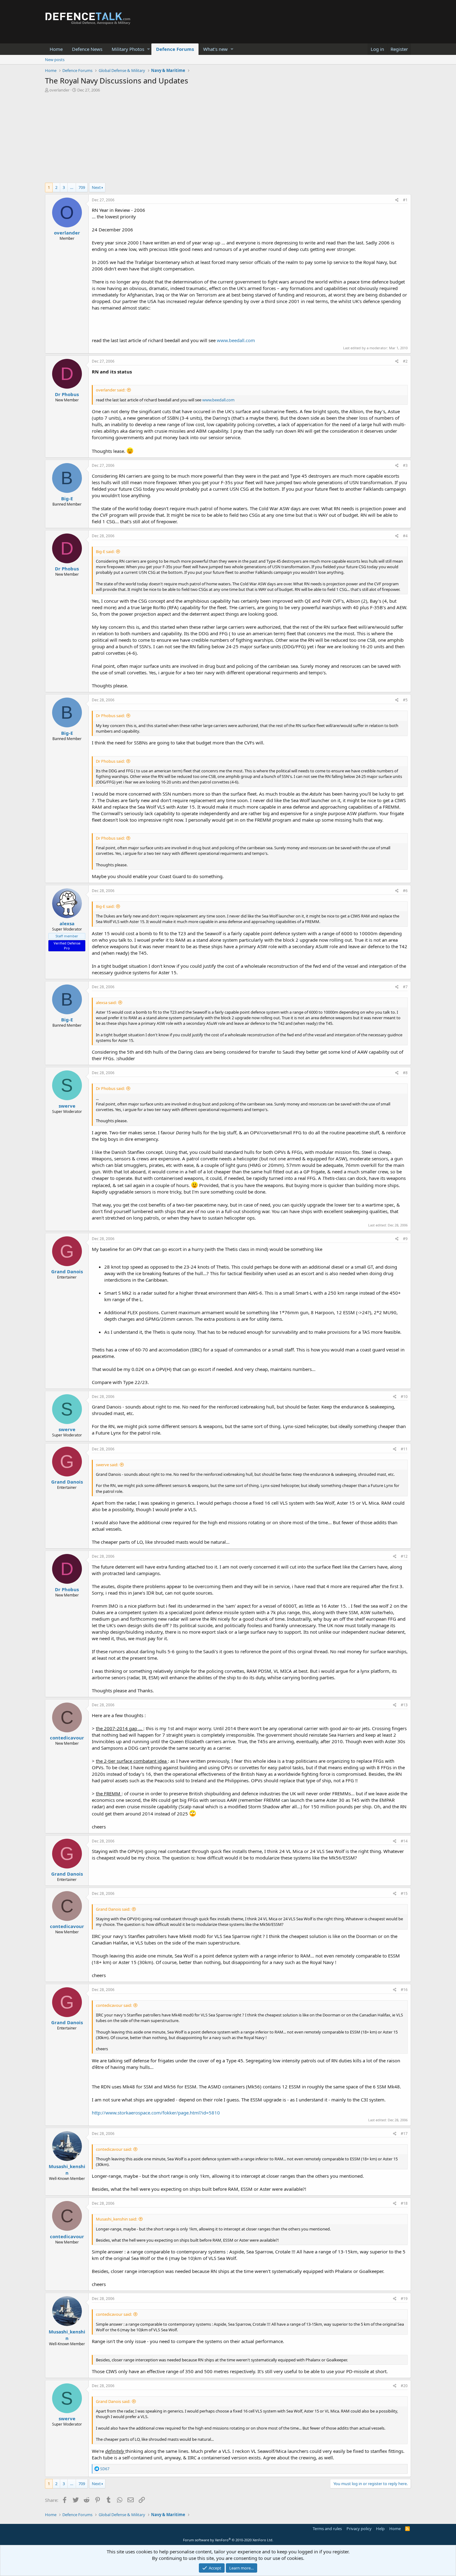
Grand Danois (67, 1271)
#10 (404, 1397)
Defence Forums (175, 49)
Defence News (87, 49)
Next (96, 187)
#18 (404, 2203)
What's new (215, 49)
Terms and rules (327, 2529)
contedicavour (67, 1738)
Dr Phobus (67, 394)
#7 (405, 987)
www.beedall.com (236, 340)
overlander (59, 90)
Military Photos (128, 49)
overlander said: (111, 390)
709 (82, 187)
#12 (404, 1556)
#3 (405, 465)
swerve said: (107, 1465)
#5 (405, 700)
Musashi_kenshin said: (116, 2219)
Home (56, 49)
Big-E (67, 498)
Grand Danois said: (113, 1909)
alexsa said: (106, 1002)
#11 (404, 1449)
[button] (148, 49)
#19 (404, 2299)
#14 (404, 1841)
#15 (404, 1893)
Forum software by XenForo (228, 2540)
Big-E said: (105, 551)
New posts (55, 60)
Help (380, 2529)
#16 (404, 1990)
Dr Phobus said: (110, 716)
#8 (405, 1073)
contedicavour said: (114, 2005)
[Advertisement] (228, 139)
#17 (404, 2134)
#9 (405, 1239)
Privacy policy (359, 2529)
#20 (404, 2386)
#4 (405, 536)
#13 (404, 1705)
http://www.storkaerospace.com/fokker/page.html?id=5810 (156, 2113)
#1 (405, 200)
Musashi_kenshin (67, 2170)
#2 (405, 361)
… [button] (72, 187)
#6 (405, 891)
